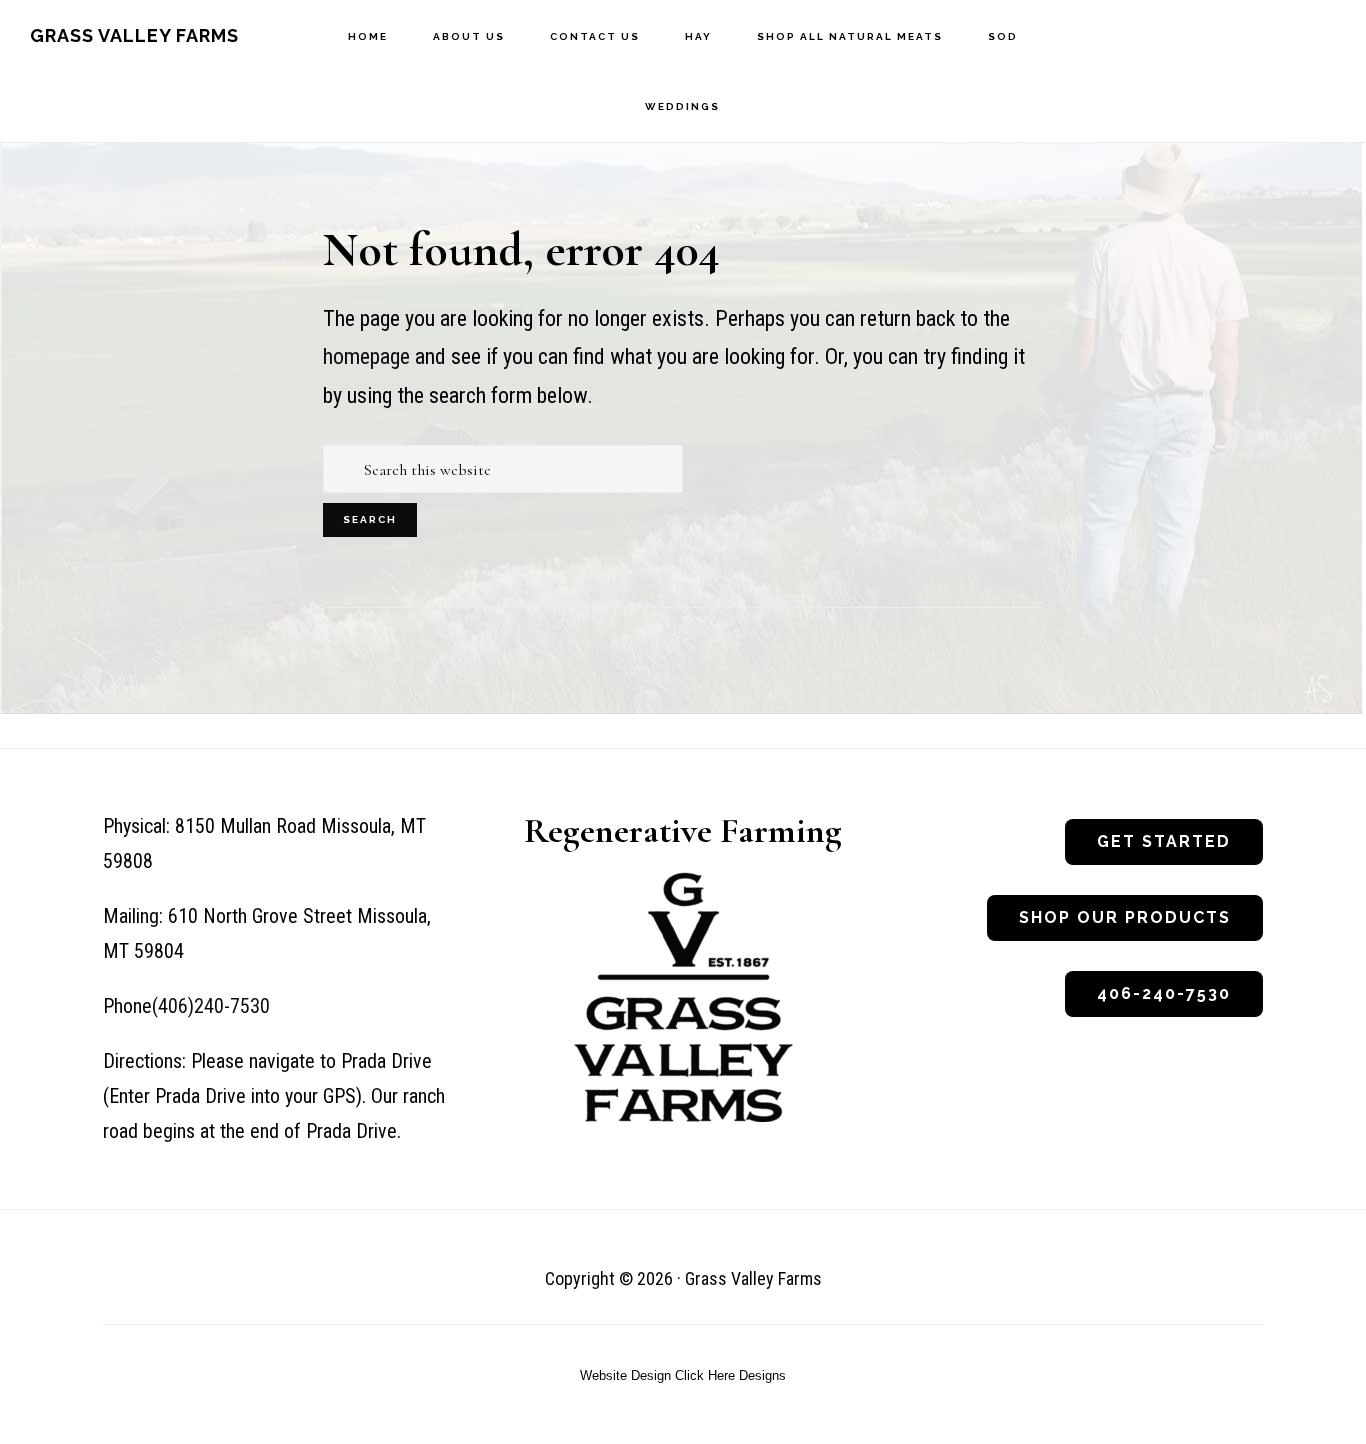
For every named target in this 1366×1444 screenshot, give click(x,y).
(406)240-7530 (211, 1006)
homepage (366, 356)
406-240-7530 (1164, 993)
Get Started (1164, 841)
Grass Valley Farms (134, 35)
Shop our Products (1125, 917)
